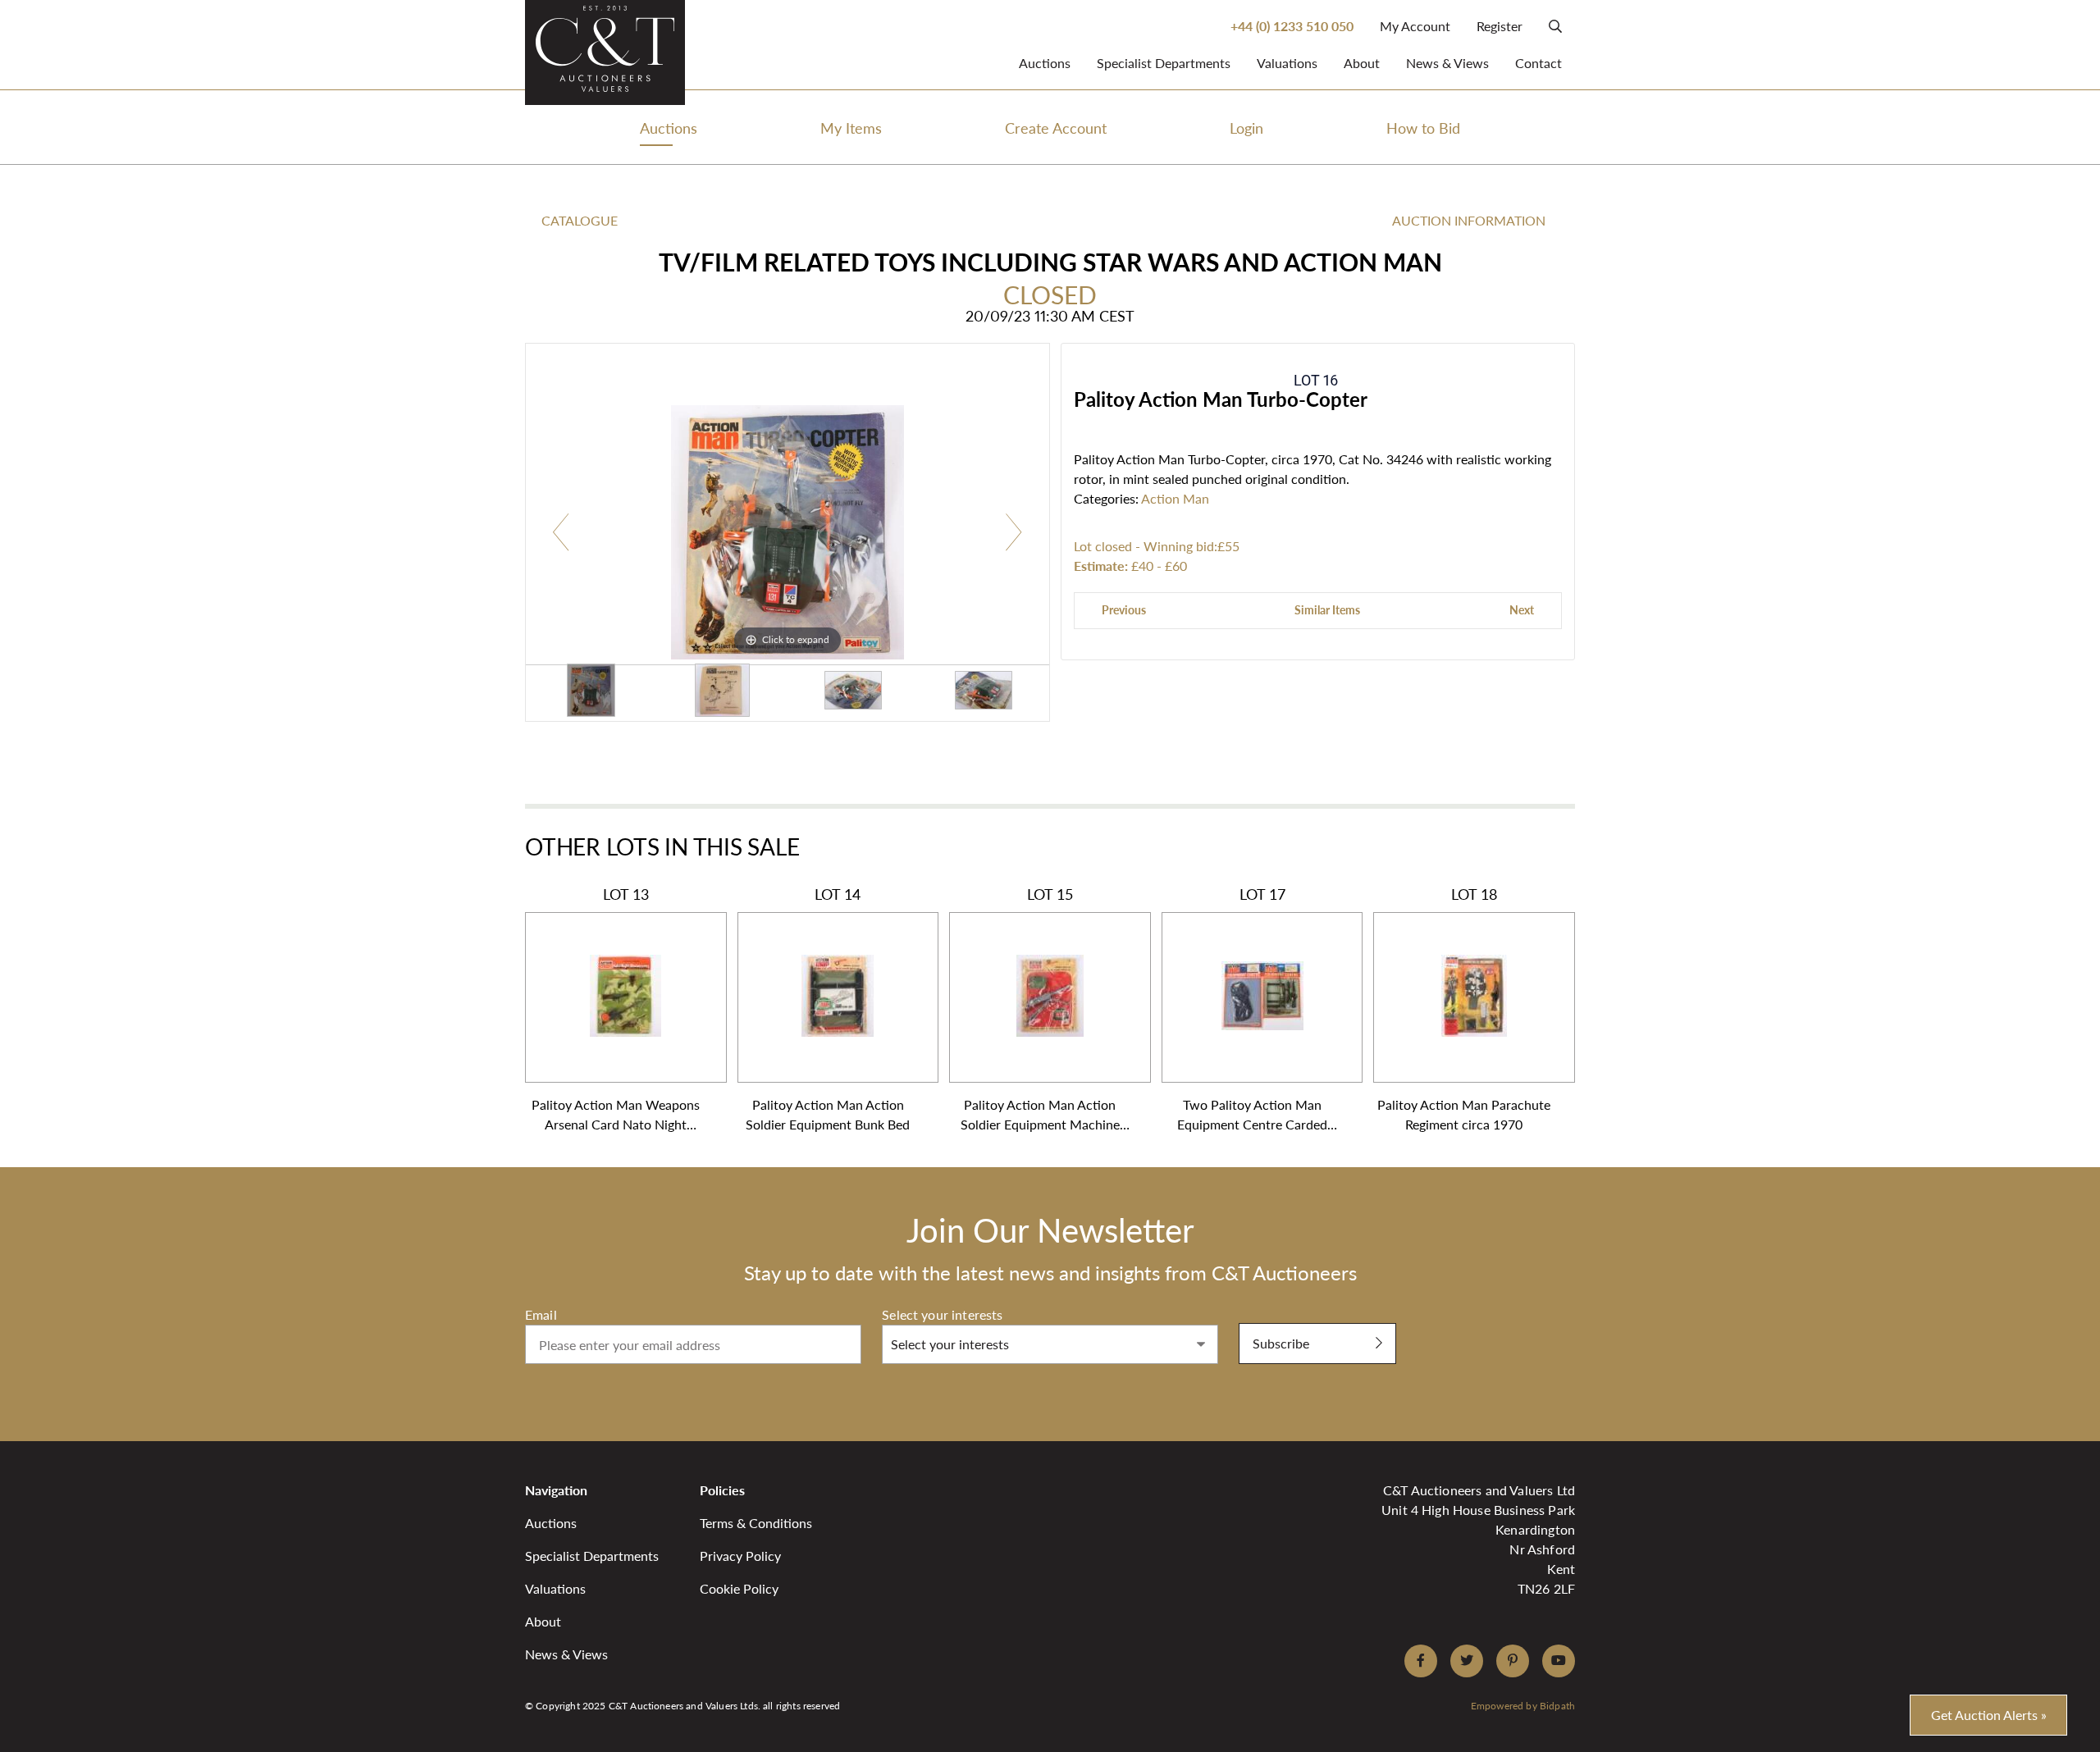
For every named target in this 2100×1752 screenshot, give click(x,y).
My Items (851, 128)
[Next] (1013, 533)
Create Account (1056, 128)
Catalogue (580, 220)
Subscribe (1281, 1343)
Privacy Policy (740, 1556)
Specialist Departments (1164, 63)
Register (1500, 26)
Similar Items (1327, 609)
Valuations (1287, 63)
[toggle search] (1555, 26)
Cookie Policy (739, 1588)
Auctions (1045, 63)
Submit (1260, 1314)
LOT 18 (1464, 1009)
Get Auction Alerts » (1989, 1715)
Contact (1538, 63)
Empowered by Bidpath (1523, 1706)
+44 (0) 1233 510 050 (1292, 26)
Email (541, 1314)
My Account (1415, 26)
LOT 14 (828, 1009)
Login (1246, 128)
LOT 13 (616, 1009)
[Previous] (562, 533)
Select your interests (942, 1314)
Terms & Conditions (756, 1523)
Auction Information (1469, 220)
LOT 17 (1252, 1009)
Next (1522, 609)
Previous (1124, 609)
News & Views (1447, 63)
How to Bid (1423, 128)
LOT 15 (1040, 1009)
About (1362, 63)
